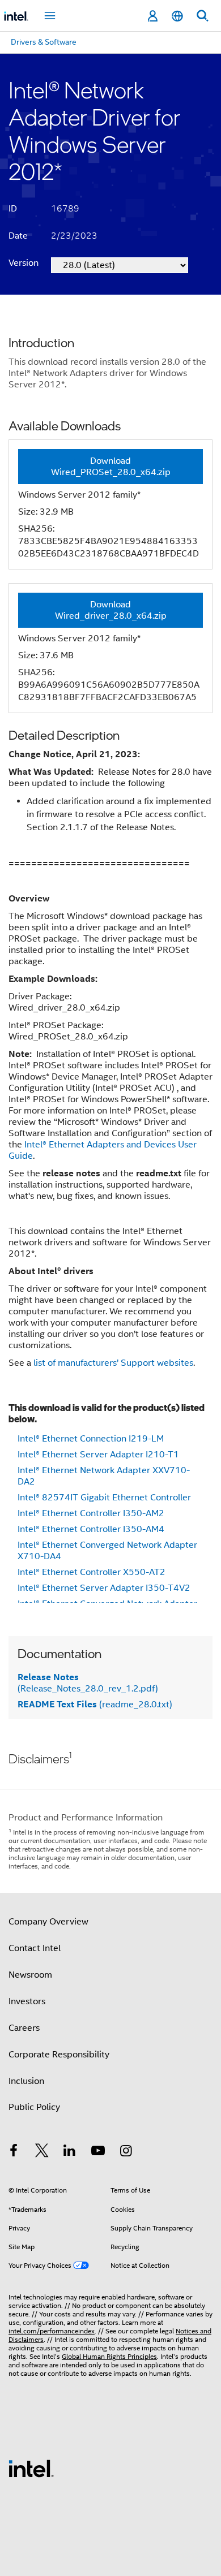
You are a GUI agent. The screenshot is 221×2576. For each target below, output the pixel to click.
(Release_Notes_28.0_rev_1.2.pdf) (88, 1683)
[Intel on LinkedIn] (70, 2152)
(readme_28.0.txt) (95, 1705)
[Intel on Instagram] (126, 2152)
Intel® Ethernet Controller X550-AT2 (92, 1572)
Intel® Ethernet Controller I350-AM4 (91, 1529)
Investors (27, 2001)
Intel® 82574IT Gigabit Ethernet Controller (104, 1498)
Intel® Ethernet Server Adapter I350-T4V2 (104, 1588)
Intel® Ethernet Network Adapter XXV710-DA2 (104, 1476)
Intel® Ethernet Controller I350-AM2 (91, 1513)
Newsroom (30, 1975)
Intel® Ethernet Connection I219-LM (91, 1439)
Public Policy (34, 2107)
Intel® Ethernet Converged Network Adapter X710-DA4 (107, 1551)
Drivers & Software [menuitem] (44, 42)
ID (13, 209)
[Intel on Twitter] (42, 2152)
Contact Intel (35, 1948)
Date (18, 236)
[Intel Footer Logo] (31, 2468)
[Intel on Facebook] (14, 2152)
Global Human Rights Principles (109, 2356)
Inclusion (26, 2081)
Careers (24, 2028)
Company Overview (48, 1922)
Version (24, 263)
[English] (177, 16)
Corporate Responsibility (59, 2055)
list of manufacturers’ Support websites (113, 1363)
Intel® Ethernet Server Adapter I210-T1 (98, 1455)
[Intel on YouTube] (98, 2152)
